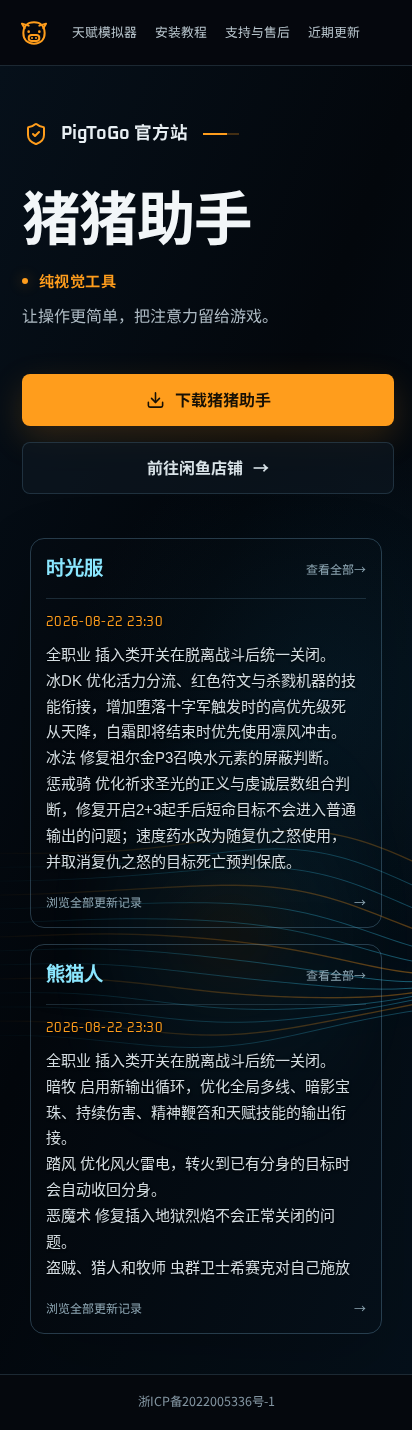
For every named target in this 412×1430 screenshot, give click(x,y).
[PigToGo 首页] (34, 33)
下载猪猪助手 (223, 399)
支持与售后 (257, 31)
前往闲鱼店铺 (208, 467)
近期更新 (334, 31)
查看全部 (336, 568)
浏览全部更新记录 (206, 901)
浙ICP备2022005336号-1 (206, 1401)
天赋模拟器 (104, 31)
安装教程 (181, 31)
